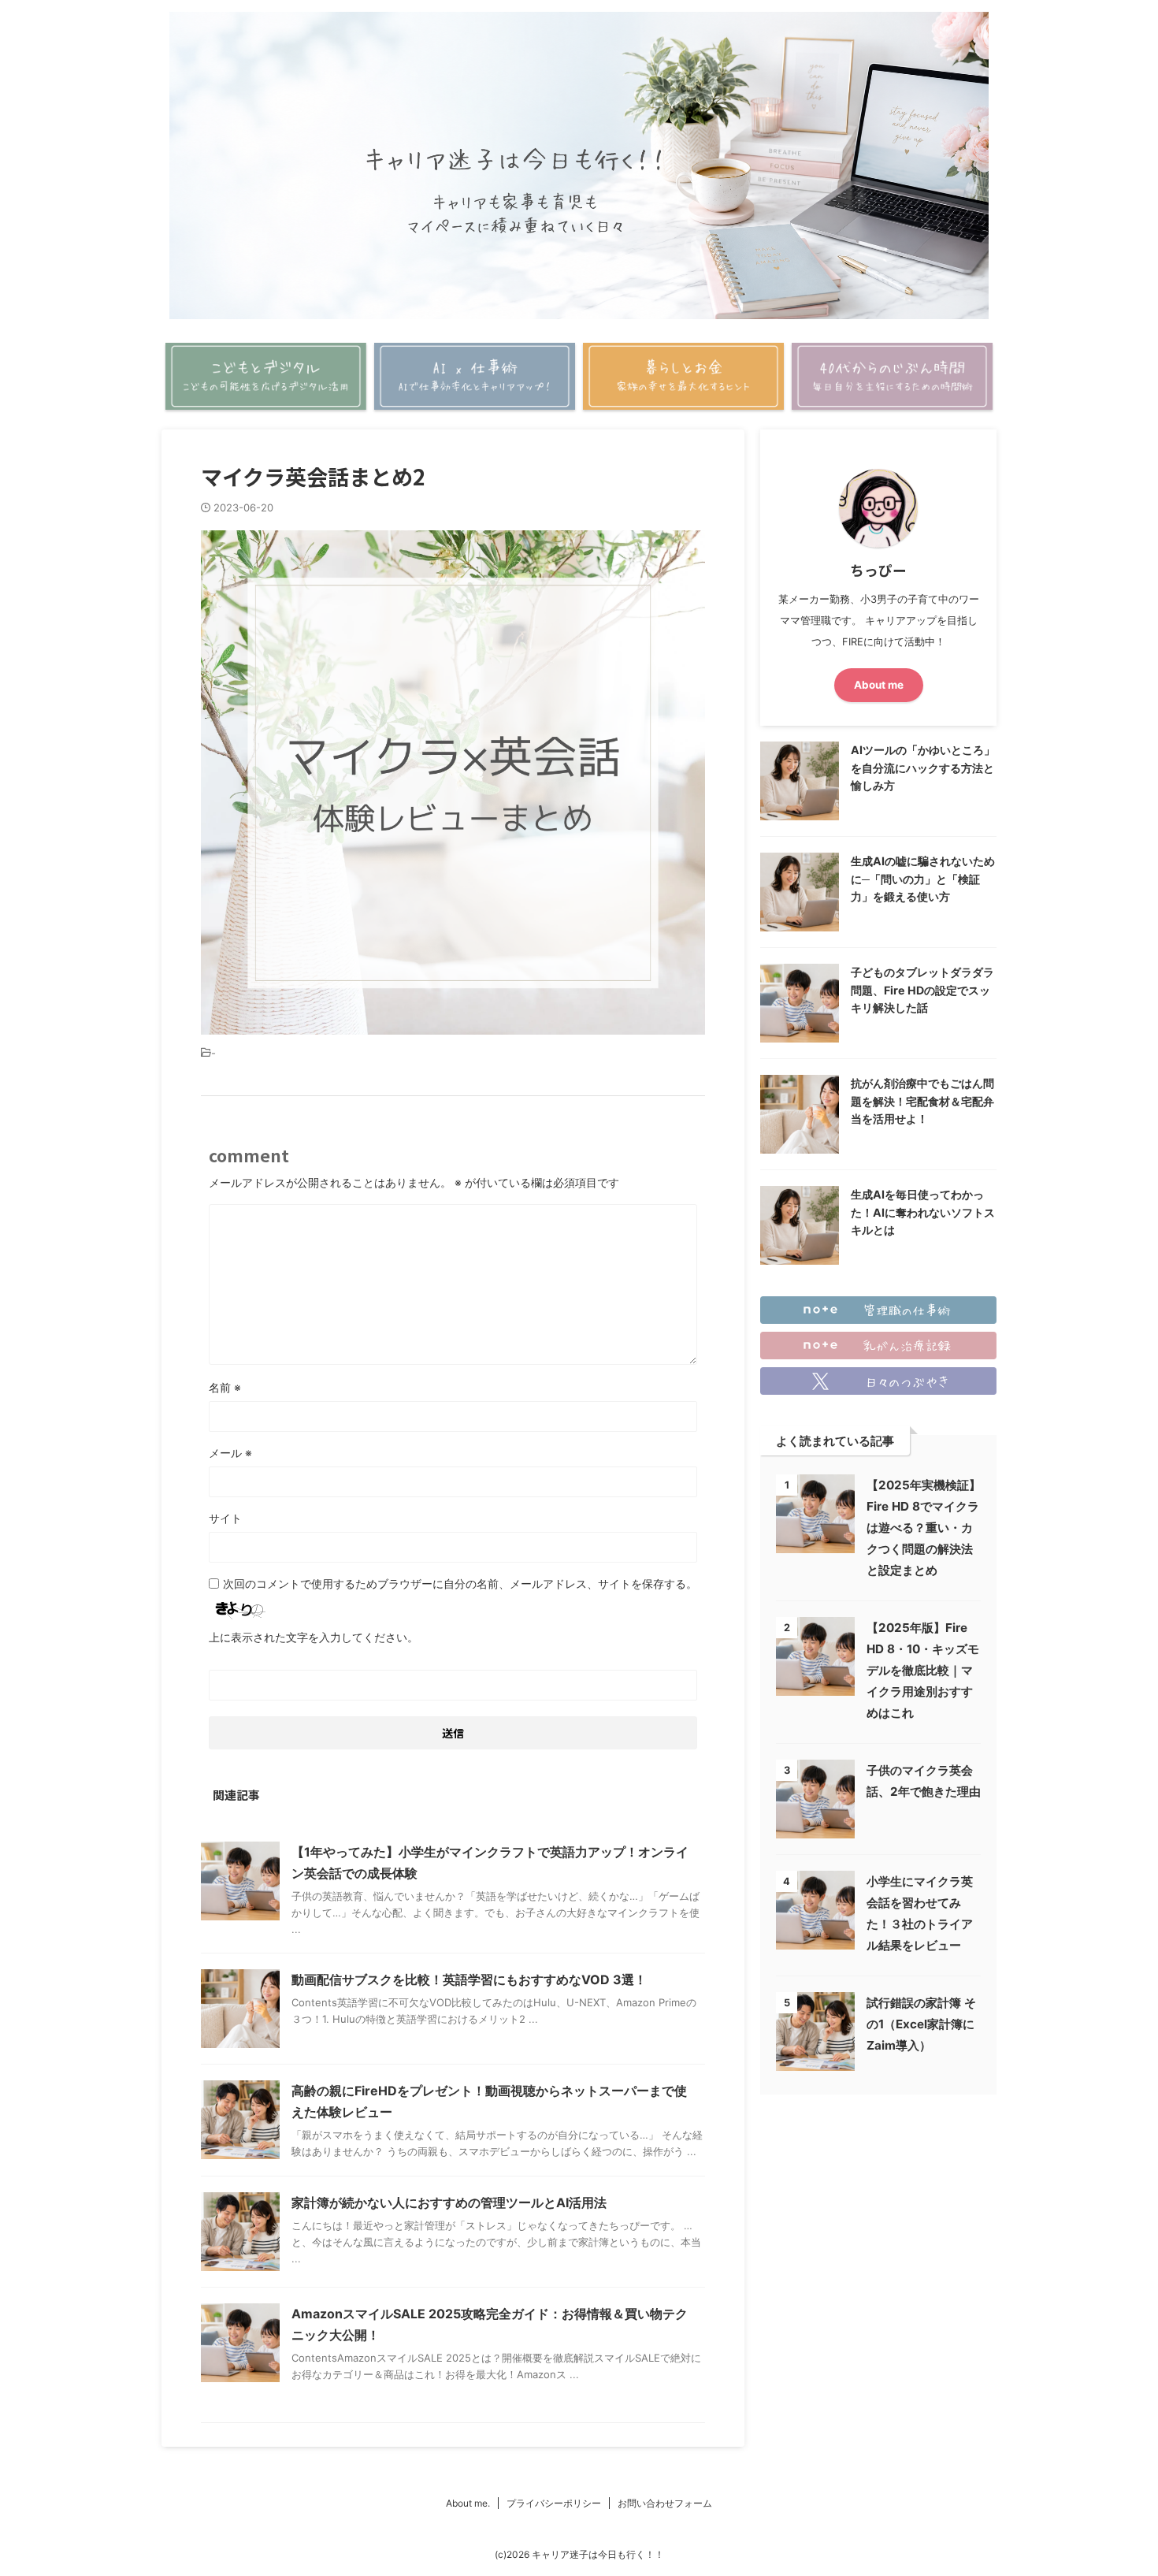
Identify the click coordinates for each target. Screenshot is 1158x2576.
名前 (225, 1387)
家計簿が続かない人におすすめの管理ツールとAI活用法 (449, 2202)
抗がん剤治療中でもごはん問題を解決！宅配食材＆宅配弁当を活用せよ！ (922, 1101)
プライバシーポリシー (554, 2503)
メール (230, 1453)
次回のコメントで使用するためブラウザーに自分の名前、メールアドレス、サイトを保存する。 (460, 1584)
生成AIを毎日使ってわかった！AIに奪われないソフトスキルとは (923, 1212)
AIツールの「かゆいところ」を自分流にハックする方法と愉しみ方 (923, 768)
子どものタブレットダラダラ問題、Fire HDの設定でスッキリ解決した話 (922, 990)
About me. (468, 2503)
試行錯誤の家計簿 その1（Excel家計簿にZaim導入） (921, 2024)
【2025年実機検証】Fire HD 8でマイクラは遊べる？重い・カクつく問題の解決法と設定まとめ (924, 1528)
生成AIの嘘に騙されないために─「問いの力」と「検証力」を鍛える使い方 (923, 879)
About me (879, 685)
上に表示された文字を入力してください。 (314, 1637)
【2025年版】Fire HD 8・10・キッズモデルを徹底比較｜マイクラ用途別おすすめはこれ (923, 1670)
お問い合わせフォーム (665, 2503)
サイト (225, 1518)
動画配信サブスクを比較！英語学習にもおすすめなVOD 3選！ (469, 1979)
